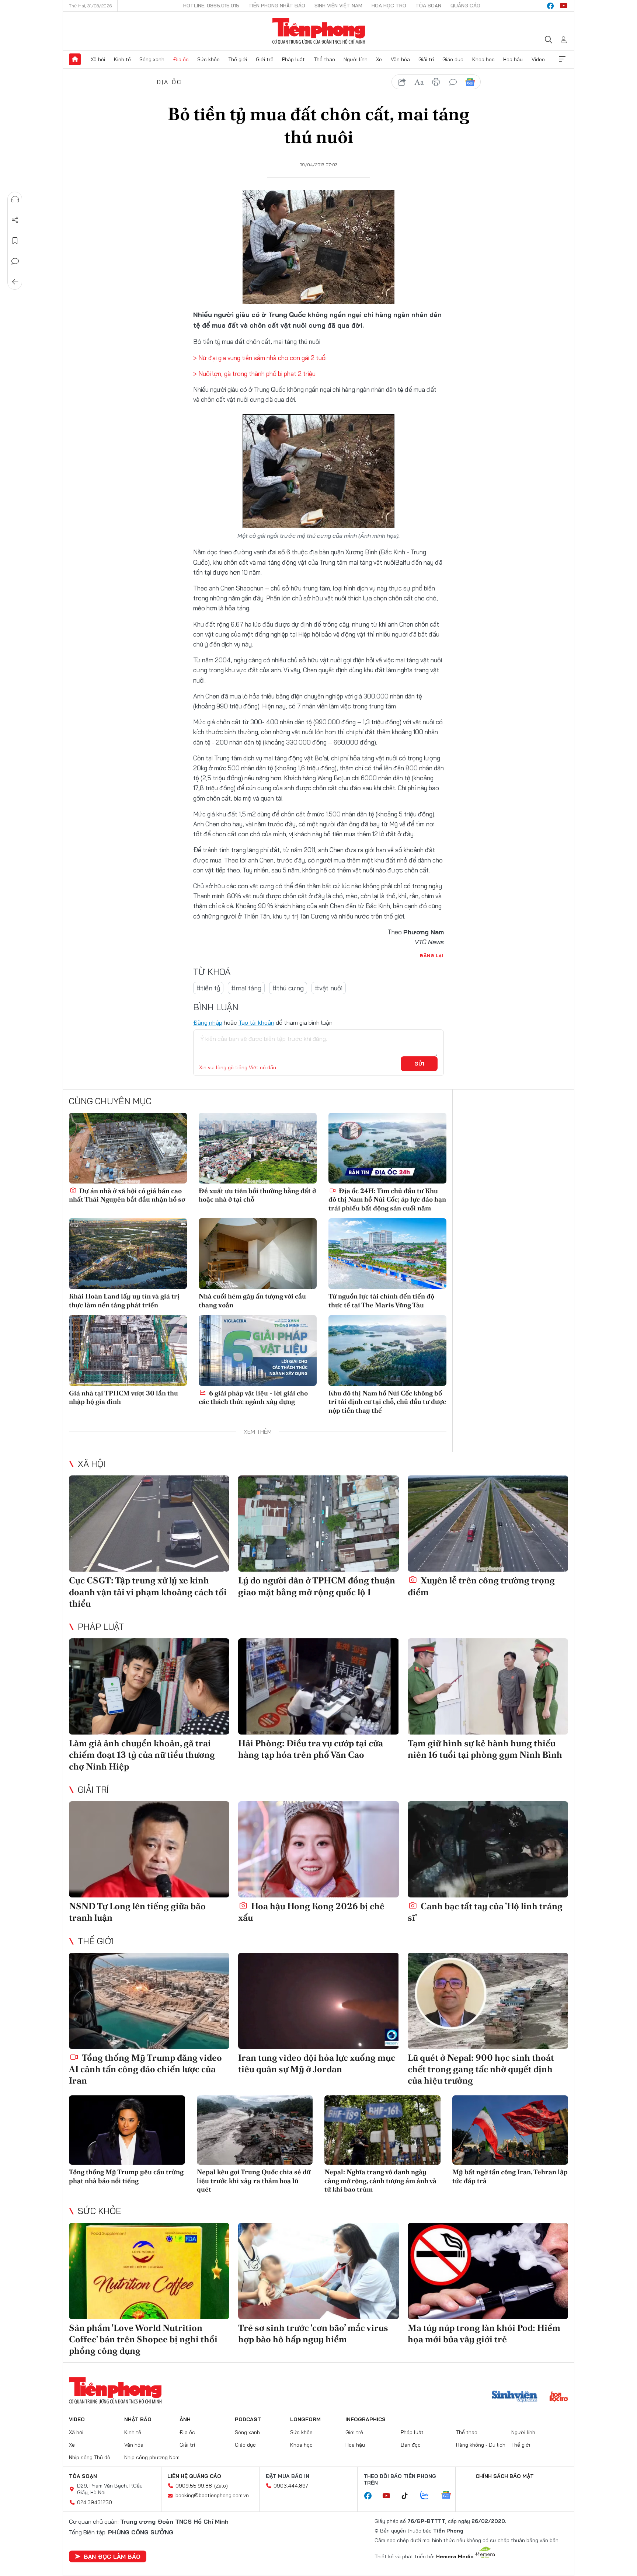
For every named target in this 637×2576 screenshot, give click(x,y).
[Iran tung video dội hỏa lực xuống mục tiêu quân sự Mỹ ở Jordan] (318, 2001)
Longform (305, 2419)
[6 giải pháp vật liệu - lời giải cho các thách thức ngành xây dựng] (258, 1350)
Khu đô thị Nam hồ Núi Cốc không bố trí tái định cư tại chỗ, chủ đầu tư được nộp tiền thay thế (387, 1402)
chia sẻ (402, 82)
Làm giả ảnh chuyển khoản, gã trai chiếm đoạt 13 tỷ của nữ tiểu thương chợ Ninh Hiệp (142, 1755)
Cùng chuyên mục (110, 1101)
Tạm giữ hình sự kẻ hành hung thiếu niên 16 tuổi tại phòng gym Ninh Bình (485, 1749)
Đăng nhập (208, 1022)
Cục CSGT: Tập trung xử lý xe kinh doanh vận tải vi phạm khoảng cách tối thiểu (148, 1592)
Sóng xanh (152, 59)
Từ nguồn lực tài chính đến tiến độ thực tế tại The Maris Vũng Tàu (381, 1300)
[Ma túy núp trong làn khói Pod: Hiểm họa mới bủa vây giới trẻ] (488, 2271)
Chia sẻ (15, 220)
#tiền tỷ (208, 988)
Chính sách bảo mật (505, 2476)
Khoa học (483, 59)
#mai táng (246, 988)
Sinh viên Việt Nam (338, 6)
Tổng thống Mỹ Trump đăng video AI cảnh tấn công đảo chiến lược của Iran (145, 2069)
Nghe (15, 199)
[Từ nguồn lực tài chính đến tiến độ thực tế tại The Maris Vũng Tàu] (387, 1254)
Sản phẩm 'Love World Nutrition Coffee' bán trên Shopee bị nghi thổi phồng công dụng (143, 2339)
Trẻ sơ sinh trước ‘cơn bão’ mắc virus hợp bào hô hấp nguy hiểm (313, 2333)
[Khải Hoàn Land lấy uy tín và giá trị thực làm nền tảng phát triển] (128, 1254)
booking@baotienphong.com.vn (212, 2495)
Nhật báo (138, 2419)
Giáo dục (453, 59)
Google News (470, 82)
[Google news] (450, 2496)
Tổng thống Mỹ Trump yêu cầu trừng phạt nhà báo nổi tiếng (126, 2176)
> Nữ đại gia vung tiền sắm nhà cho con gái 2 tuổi (260, 358)
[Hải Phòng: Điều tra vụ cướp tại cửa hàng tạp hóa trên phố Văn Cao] (318, 1686)
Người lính (356, 59)
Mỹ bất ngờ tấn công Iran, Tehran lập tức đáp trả (510, 2176)
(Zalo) (221, 2486)
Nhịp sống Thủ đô (90, 2457)
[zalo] (428, 2496)
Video (538, 59)
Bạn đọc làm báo (112, 2556)
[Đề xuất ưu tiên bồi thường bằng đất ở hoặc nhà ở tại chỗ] (258, 1148)
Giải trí (426, 59)
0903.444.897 (291, 2486)
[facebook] (550, 6)
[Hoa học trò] (559, 2397)
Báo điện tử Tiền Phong (319, 31)
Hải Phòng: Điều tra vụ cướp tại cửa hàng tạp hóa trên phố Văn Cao (311, 1749)
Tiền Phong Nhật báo (277, 6)
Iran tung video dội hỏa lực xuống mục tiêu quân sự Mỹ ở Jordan (317, 2063)
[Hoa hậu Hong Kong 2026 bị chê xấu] (318, 1849)
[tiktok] (408, 2496)
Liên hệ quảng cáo (194, 2476)
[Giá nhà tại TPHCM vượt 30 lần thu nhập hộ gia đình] (128, 1350)
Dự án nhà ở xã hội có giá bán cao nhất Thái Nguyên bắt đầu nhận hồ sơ (127, 1195)
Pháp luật (293, 59)
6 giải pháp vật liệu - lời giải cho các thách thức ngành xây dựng (253, 1397)
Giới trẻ (265, 59)
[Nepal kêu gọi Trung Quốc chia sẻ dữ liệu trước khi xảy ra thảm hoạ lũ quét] (255, 2130)
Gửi (419, 1064)
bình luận (453, 82)
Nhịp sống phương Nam (152, 2457)
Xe (379, 59)
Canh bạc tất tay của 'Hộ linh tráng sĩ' (485, 1912)
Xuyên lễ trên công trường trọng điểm (481, 1586)
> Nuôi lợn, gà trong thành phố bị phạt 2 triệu (254, 374)
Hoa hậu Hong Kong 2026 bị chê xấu (311, 1912)
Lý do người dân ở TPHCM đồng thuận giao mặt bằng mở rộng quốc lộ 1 (317, 1586)
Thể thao (324, 59)
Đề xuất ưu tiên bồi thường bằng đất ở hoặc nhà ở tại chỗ (257, 1195)
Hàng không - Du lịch (481, 2445)
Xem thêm (562, 59)
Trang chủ (75, 59)
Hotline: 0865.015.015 (211, 6)
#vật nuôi (329, 988)
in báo (436, 82)
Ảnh (185, 2419)
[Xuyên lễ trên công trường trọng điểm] (488, 1524)
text (419, 82)
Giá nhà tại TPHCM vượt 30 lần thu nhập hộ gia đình (123, 1397)
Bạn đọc (411, 2445)
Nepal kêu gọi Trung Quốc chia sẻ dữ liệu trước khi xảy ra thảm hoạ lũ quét (254, 2181)
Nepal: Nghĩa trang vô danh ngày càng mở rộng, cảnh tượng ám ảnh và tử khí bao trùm (380, 2181)
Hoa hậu (513, 59)
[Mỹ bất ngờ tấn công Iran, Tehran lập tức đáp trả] (510, 2130)
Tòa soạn (428, 6)
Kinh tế (122, 59)
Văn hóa (400, 59)
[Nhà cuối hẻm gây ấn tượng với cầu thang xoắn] (258, 1254)
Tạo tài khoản (256, 1022)
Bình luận (15, 261)
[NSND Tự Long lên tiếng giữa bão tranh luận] (149, 1849)
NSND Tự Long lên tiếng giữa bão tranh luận (137, 1912)
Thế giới (238, 59)
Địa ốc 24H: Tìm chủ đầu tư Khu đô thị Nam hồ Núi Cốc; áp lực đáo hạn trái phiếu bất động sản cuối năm (387, 1199)
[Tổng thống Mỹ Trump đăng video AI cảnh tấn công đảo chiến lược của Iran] (149, 2001)
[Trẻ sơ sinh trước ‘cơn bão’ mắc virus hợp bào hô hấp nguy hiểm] (318, 2271)
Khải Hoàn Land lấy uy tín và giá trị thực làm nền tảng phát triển (124, 1300)
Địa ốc (181, 59)
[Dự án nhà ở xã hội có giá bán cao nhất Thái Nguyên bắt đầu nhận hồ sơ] (128, 1148)
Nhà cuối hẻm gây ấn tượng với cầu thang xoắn (252, 1300)
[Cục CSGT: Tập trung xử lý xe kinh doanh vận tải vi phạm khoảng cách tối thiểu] (149, 1524)
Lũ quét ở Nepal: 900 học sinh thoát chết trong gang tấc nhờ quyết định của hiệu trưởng (481, 2069)
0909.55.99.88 (194, 2486)
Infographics (366, 2419)
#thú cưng (288, 988)
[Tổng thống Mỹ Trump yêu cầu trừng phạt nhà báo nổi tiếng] (127, 2130)
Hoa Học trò (389, 6)
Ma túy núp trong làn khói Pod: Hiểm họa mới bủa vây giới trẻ (484, 2333)
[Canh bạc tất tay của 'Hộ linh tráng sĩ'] (488, 1849)
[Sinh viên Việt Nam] (515, 2397)
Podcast (248, 2419)
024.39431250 (95, 2502)
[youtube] (564, 6)
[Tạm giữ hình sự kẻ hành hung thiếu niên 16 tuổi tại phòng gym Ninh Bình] (488, 1686)
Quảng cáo (465, 6)
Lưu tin (15, 241)
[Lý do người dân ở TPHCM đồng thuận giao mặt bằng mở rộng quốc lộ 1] (318, 1524)
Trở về (15, 282)
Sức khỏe (208, 59)
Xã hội (98, 59)
